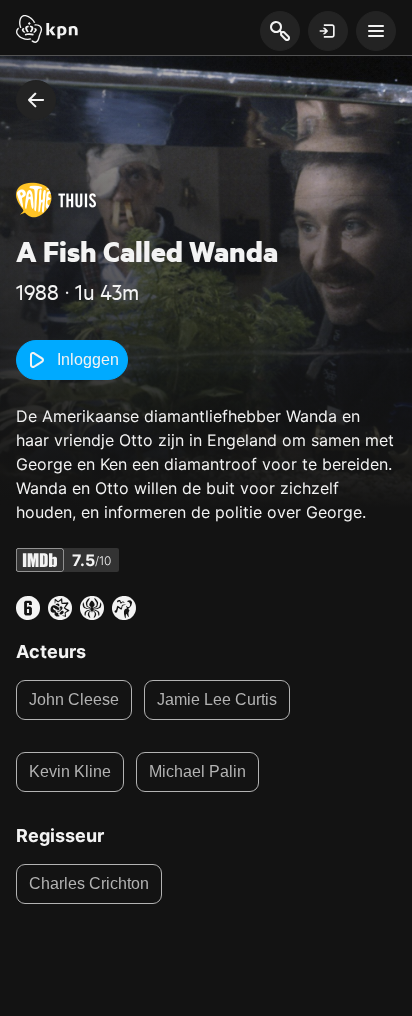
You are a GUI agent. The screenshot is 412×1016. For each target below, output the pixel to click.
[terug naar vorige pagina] (36, 100)
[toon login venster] (328, 31)
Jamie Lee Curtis (217, 699)
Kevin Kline (70, 771)
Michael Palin (197, 771)
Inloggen (88, 359)
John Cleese (74, 699)
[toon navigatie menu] (376, 31)
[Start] (47, 31)
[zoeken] (279, 32)
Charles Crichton (89, 883)
